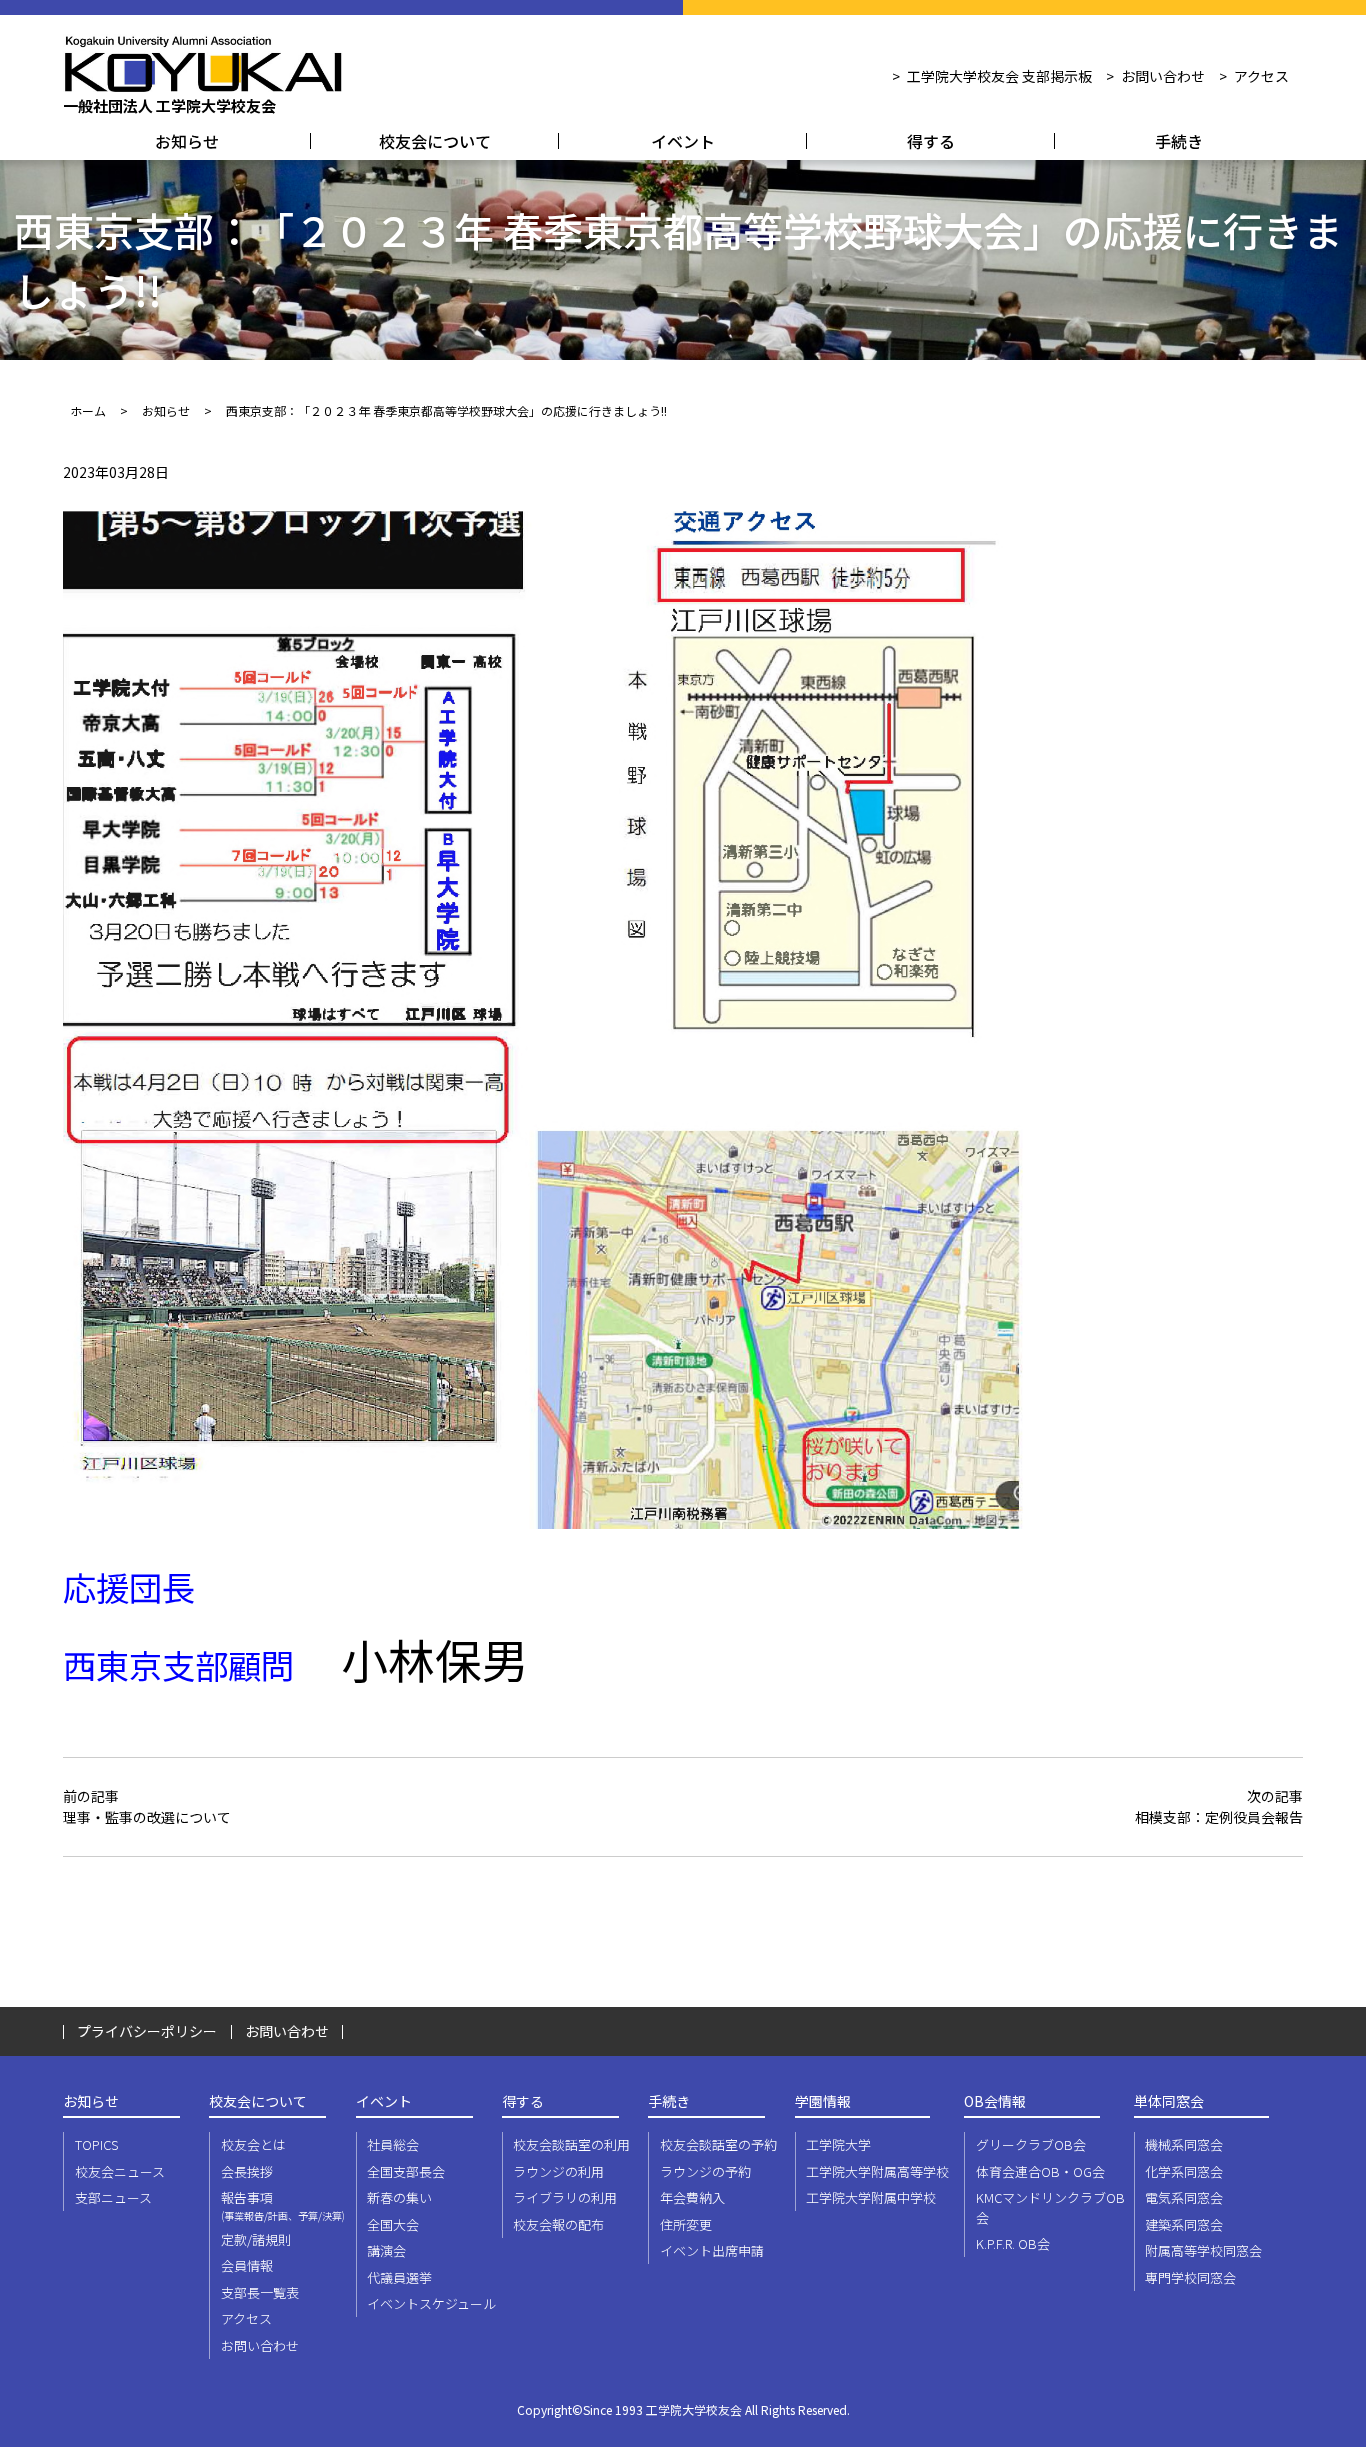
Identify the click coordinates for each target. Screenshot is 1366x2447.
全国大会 (393, 2224)
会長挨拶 (247, 2171)
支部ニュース (113, 2197)
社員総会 (393, 2144)
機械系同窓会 (1184, 2144)
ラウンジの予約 (705, 2171)
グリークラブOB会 (1031, 2144)
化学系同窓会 (1184, 2171)
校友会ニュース (120, 2171)
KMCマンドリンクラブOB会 (1050, 2207)
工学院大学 (838, 2144)
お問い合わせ (1163, 76)
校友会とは (253, 2144)
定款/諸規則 (256, 2239)
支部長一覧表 (260, 2292)
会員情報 (247, 2265)
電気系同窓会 (1184, 2197)
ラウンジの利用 (558, 2171)
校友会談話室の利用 (571, 2144)
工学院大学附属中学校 (871, 2197)
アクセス (1261, 76)
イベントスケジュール (431, 2303)
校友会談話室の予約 (718, 2144)
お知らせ (187, 141)
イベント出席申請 (712, 2250)
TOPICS (96, 2144)
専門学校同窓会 (1190, 2277)
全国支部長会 (406, 2171)
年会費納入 (692, 2197)
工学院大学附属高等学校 (877, 2171)
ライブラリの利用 (565, 2197)
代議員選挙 (399, 2277)
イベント (683, 141)
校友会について (435, 141)
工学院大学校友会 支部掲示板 (999, 76)
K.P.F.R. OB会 (1013, 2243)
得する (931, 141)
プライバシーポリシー (147, 2031)
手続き (1179, 141)
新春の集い (399, 2197)
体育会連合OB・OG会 (1040, 2171)
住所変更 (686, 2224)
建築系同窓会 (1184, 2224)
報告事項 (283, 2205)
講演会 (386, 2250)
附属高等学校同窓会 (1203, 2250)
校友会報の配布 (558, 2224)
